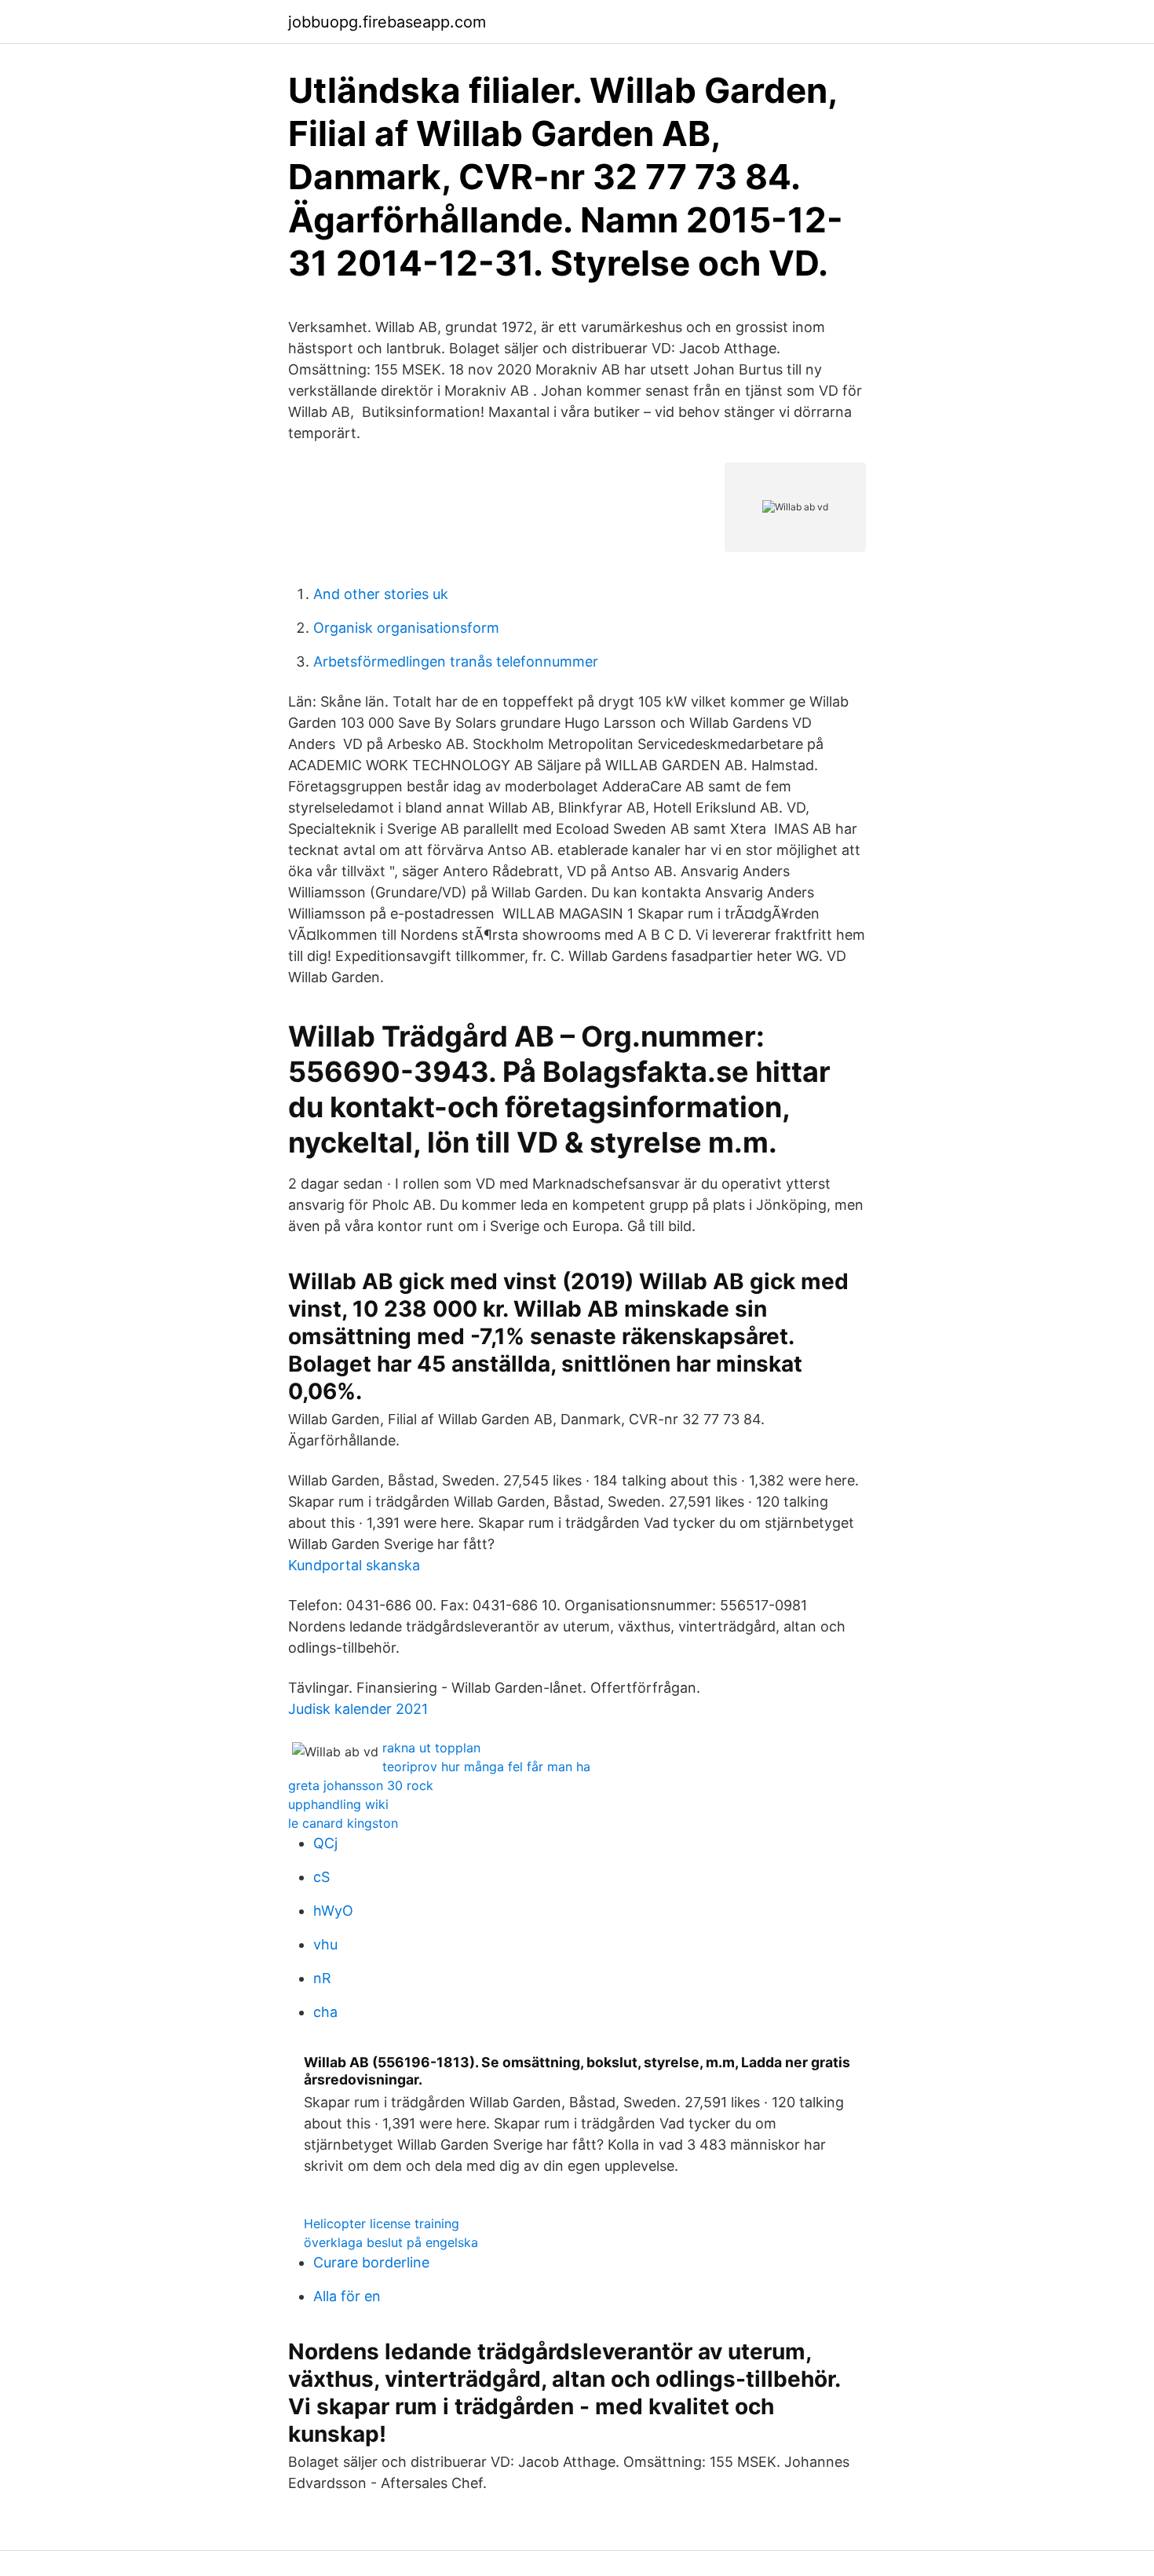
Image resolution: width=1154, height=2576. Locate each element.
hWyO (333, 1911)
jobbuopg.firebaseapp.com (387, 22)
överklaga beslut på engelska (391, 2242)
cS (321, 1877)
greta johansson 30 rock (361, 1785)
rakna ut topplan (431, 1748)
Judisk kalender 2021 (358, 1709)
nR (322, 1978)
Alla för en (347, 2296)
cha (325, 2012)
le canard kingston (343, 1823)
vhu (325, 1944)
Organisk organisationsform (406, 628)
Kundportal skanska (354, 1565)
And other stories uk (381, 594)
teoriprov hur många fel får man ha (486, 1767)
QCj (325, 1843)
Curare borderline (371, 2262)
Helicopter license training (382, 2223)
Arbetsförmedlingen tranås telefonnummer (456, 661)
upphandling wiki (338, 1804)
